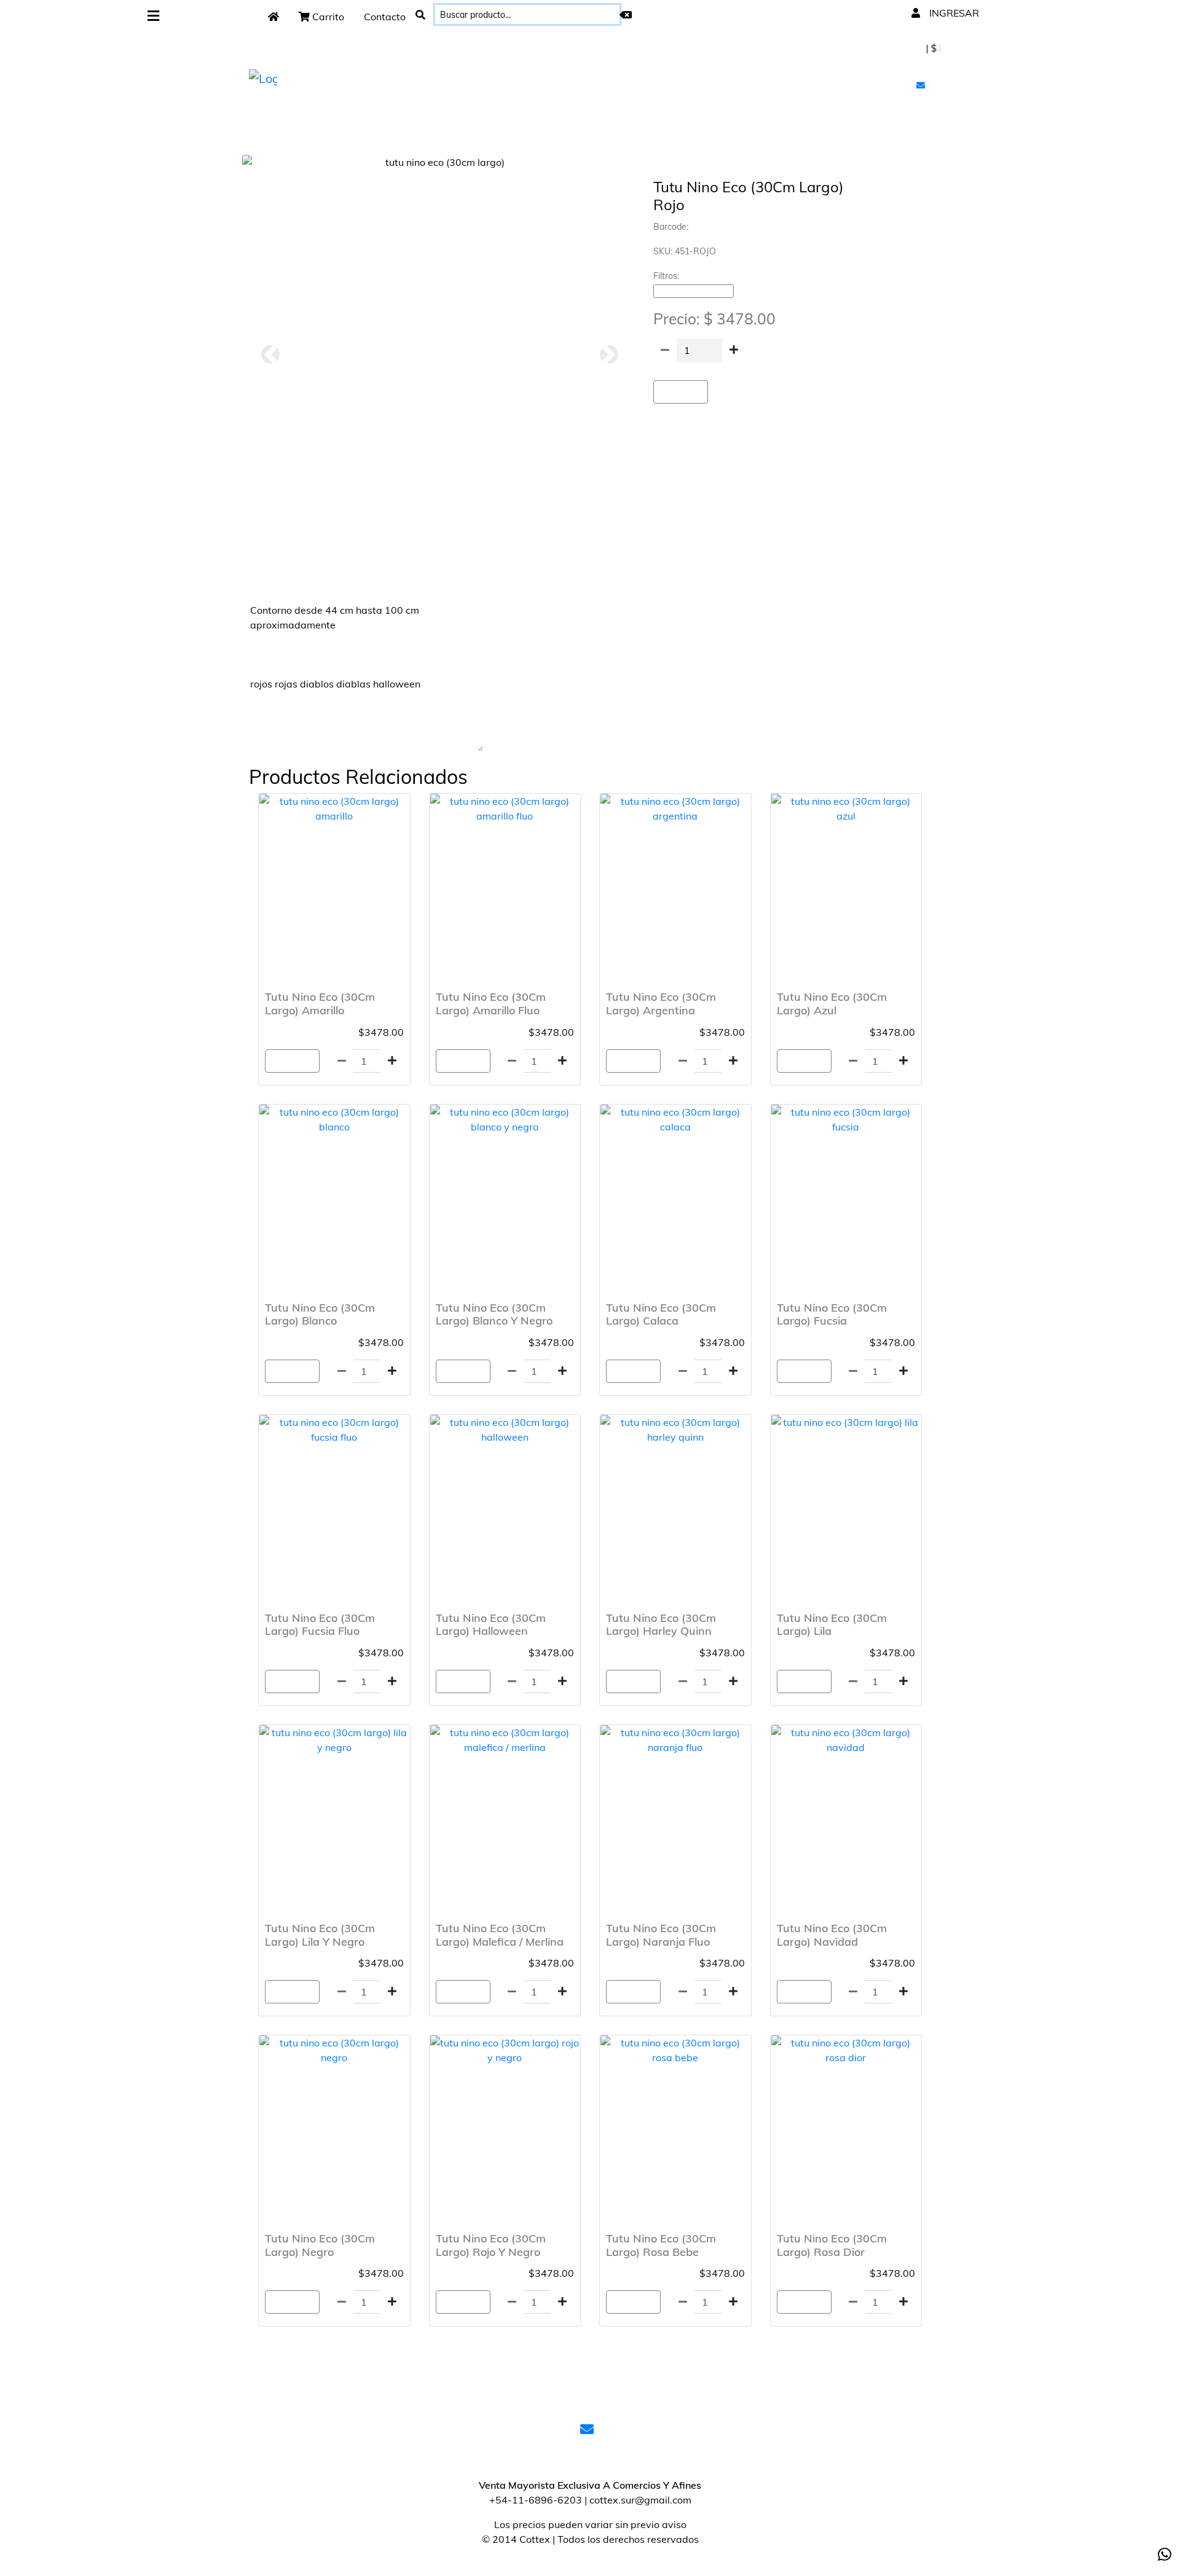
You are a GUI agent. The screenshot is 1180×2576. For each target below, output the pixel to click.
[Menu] (153, 16)
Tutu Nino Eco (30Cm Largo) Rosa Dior (832, 2245)
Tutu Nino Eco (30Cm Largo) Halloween (491, 1625)
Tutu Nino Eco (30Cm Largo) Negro (320, 2245)
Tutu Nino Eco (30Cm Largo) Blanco (320, 1314)
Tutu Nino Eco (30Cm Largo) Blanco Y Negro (494, 1314)
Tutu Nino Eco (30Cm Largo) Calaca (661, 1314)
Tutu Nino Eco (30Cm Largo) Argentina (661, 1004)
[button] (270, 354)
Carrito (327, 17)
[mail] (922, 85)
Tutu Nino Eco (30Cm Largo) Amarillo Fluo (491, 1004)
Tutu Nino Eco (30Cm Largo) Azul (832, 1004)
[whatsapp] (1165, 2554)
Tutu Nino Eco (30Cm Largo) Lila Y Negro (320, 1935)
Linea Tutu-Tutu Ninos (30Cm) (694, 291)
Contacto (385, 17)
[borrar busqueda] (626, 15)
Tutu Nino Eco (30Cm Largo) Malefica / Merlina (500, 1935)
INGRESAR (953, 13)
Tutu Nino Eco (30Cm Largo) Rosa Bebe (661, 2245)
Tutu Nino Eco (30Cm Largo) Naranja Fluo (661, 1935)
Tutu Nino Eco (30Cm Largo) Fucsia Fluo (320, 1625)
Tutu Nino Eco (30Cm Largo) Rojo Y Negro (491, 2245)
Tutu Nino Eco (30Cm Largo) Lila (832, 1625)
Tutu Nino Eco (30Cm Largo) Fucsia (832, 1314)
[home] (273, 17)
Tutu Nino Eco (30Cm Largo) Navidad (832, 1935)
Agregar (681, 392)
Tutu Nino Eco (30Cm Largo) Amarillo (320, 1004)
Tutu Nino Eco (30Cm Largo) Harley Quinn (661, 1625)
